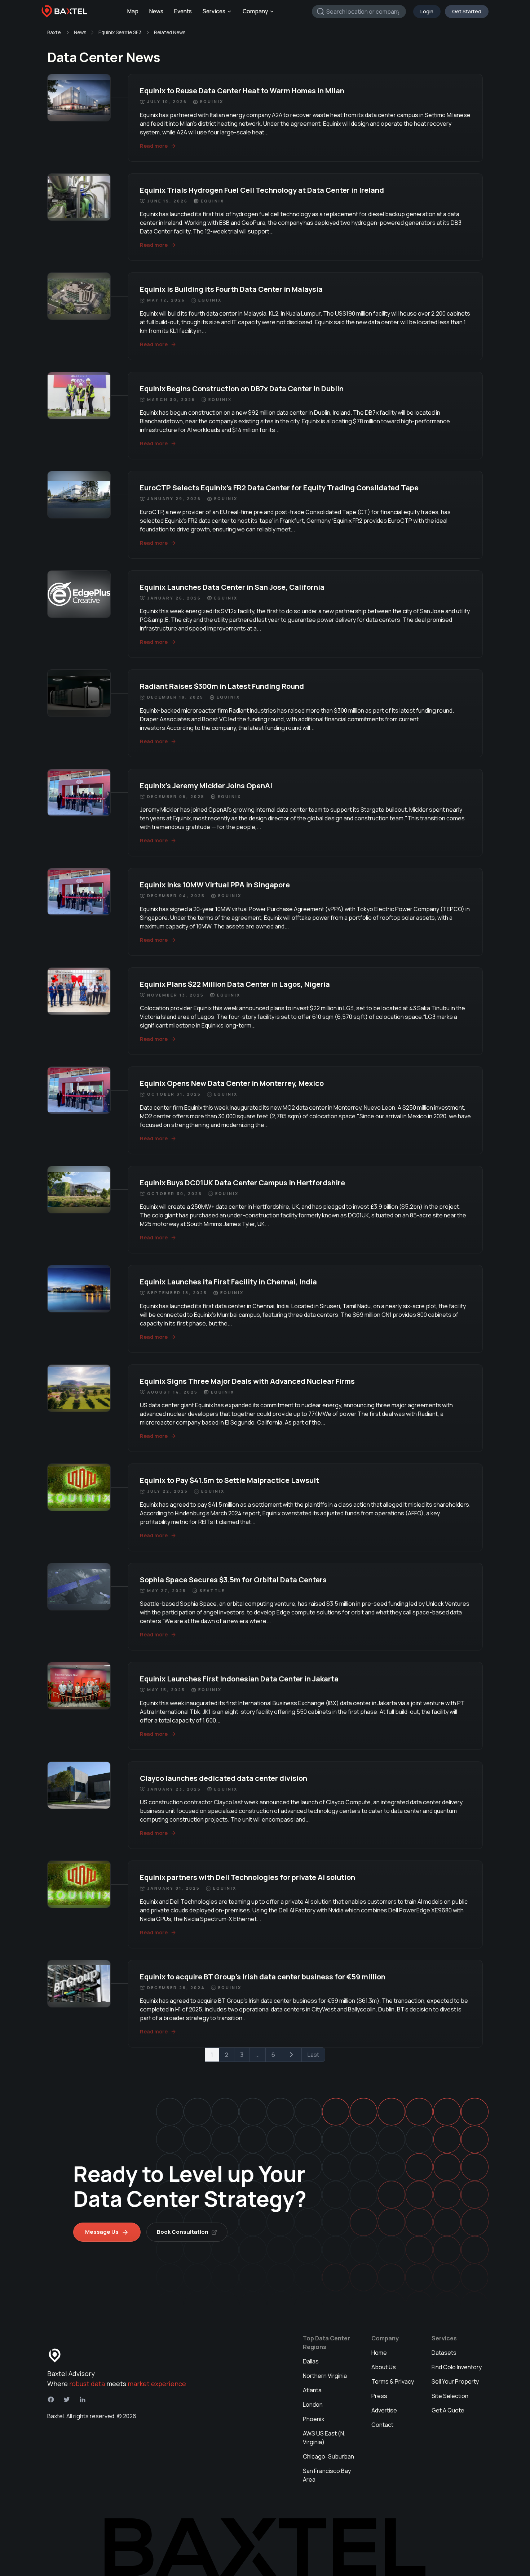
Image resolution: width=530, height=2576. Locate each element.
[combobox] (359, 12)
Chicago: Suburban (328, 2456)
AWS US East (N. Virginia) (324, 2438)
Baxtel (54, 32)
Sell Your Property (455, 2381)
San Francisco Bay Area (327, 2475)
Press (379, 2396)
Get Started (467, 11)
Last (313, 2055)
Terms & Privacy (393, 2381)
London (313, 2405)
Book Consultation (183, 2232)
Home (379, 2353)
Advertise (384, 2410)
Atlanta (312, 2390)
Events (183, 11)
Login (427, 11)
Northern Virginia (325, 2376)
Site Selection (450, 2396)
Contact (382, 2425)
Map (133, 11)
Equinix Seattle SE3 (120, 32)
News (156, 11)
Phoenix (313, 2419)
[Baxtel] (65, 12)
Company (255, 11)
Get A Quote (448, 2410)
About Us (384, 2367)
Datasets (444, 2353)
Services (214, 11)
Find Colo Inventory (457, 2367)
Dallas (311, 2361)
